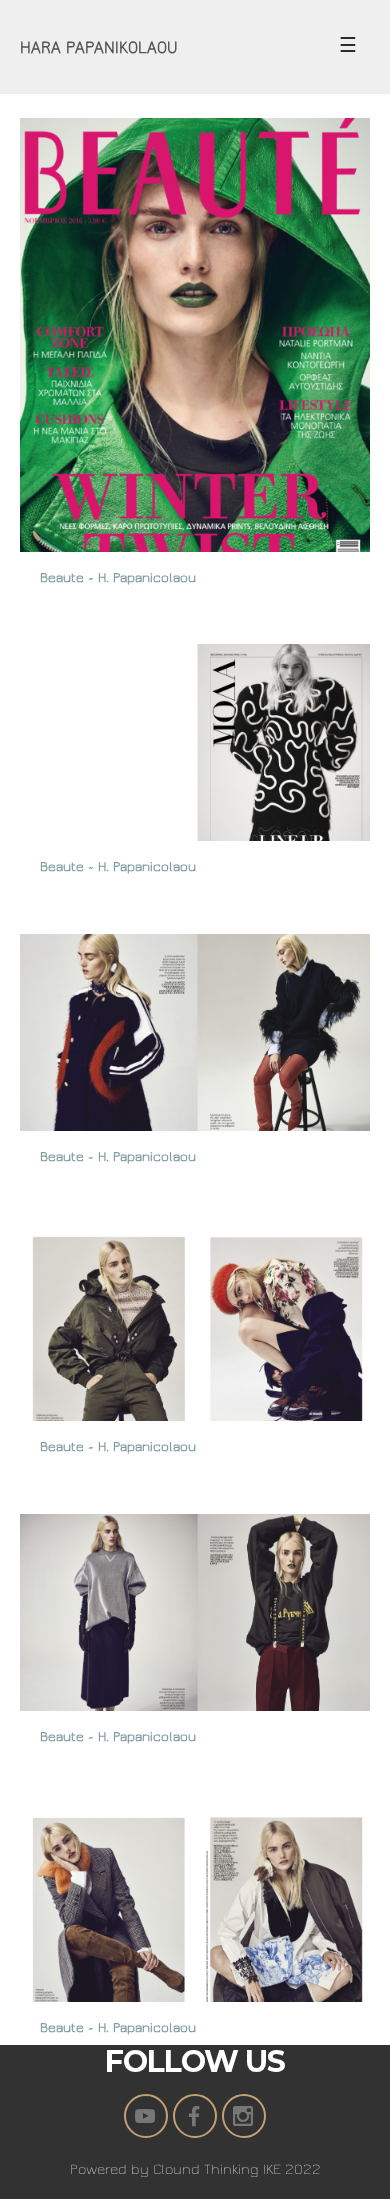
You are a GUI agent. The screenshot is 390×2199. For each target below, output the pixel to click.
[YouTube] (146, 2116)
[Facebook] (195, 2116)
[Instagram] (244, 2116)
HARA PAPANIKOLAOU (99, 47)
